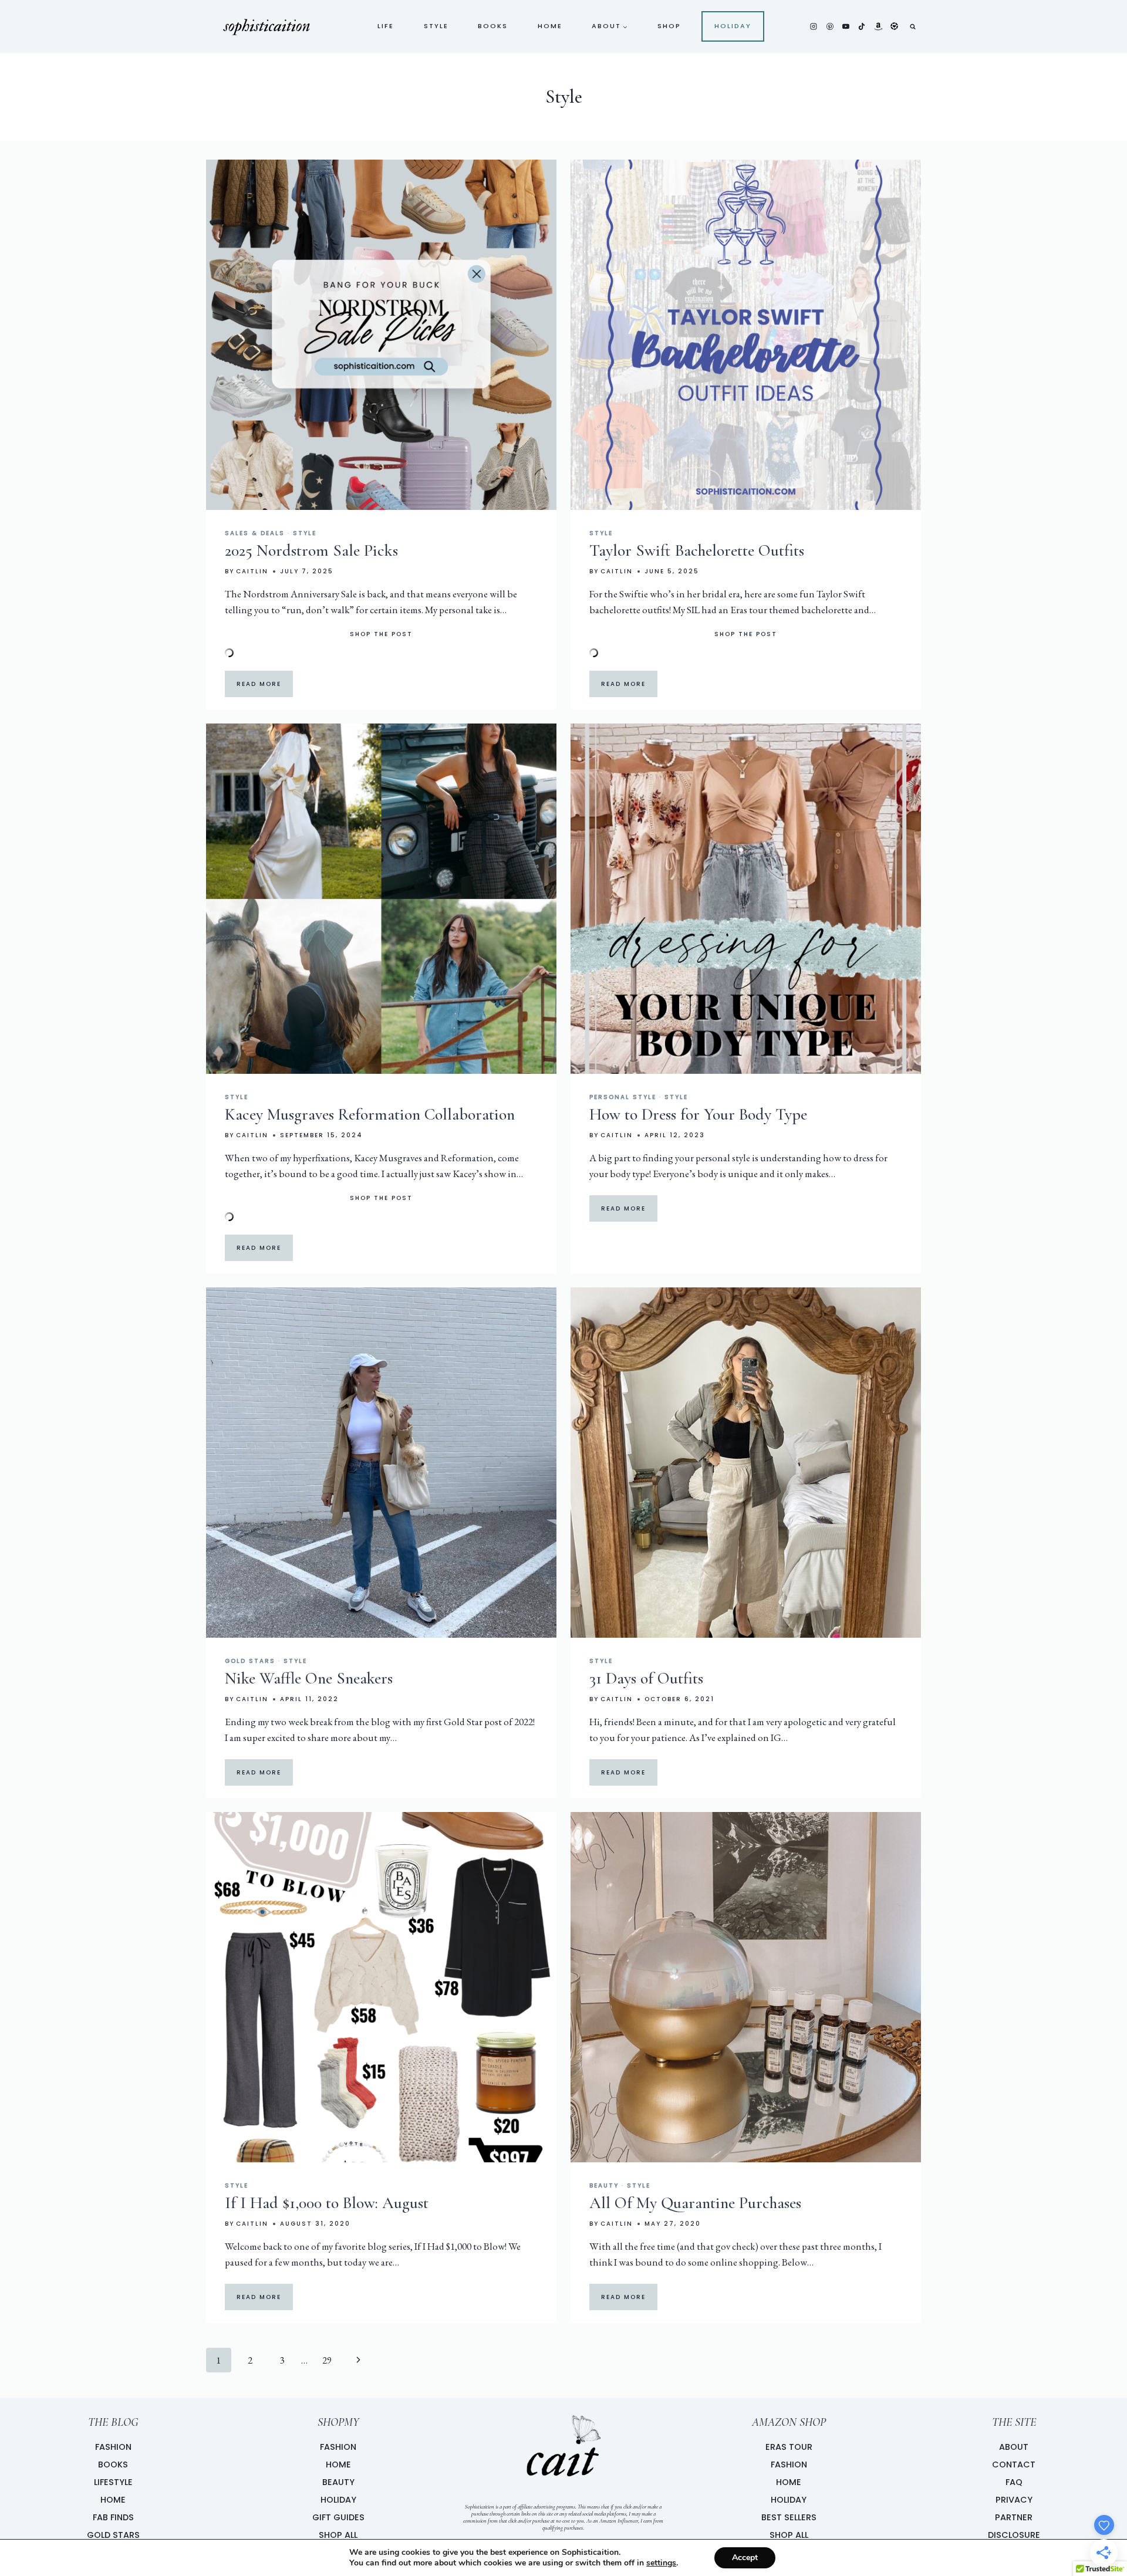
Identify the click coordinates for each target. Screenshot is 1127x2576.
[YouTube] (846, 26)
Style (436, 26)
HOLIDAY (338, 2500)
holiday (733, 26)
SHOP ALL (338, 2535)
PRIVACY (1014, 2500)
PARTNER (1014, 2517)
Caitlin (252, 571)
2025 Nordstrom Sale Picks (311, 550)
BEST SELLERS (789, 2517)
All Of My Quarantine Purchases (695, 2203)
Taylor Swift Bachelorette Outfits (697, 550)
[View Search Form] (913, 26)
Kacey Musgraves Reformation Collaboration (370, 1114)
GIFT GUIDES (338, 2517)
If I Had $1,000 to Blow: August (327, 2203)
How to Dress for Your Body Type (698, 1114)
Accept (745, 2558)
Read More (259, 684)
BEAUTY (338, 2482)
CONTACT (1014, 2465)
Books (493, 26)
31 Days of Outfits (646, 1678)
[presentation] (381, 335)
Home (550, 26)
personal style (623, 1097)
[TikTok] (862, 26)
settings (661, 2563)
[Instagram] (814, 26)
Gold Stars (250, 1661)
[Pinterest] (830, 26)
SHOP (669, 26)
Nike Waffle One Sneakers (309, 1678)
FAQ (1014, 2482)
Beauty (604, 2185)
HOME (338, 2465)
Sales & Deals (255, 533)
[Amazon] (878, 26)
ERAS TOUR (789, 2447)
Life (386, 26)
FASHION (338, 2447)
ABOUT (1014, 2447)
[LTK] (894, 26)
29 (327, 2360)
